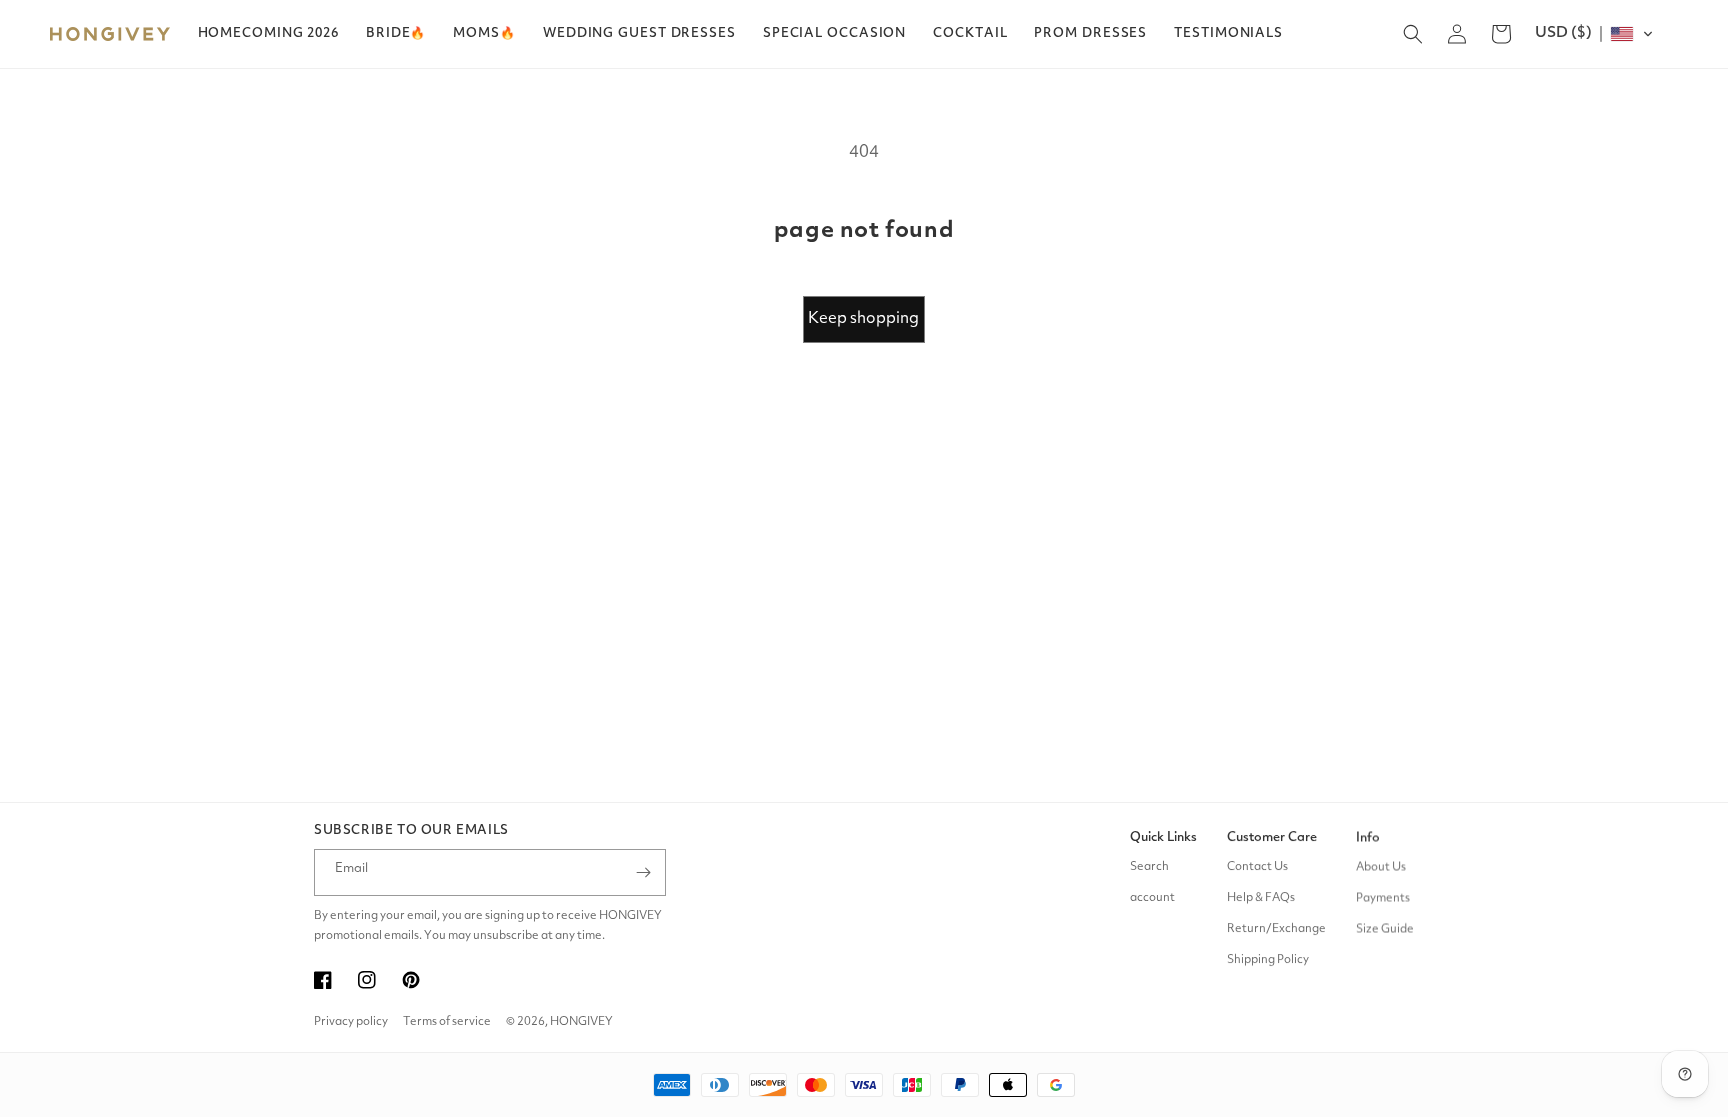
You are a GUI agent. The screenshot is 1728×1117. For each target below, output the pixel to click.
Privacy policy (351, 1022)
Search (1149, 867)
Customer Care (1272, 837)
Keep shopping (863, 319)
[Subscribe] (643, 872)
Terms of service (447, 1022)
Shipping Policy (1268, 960)
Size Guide (1385, 929)
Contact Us (1257, 867)
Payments (1383, 898)
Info (1368, 837)
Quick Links (1163, 837)
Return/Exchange (1276, 929)
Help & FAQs (1261, 898)
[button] (396, 34)
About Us (1381, 867)
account (1152, 898)
